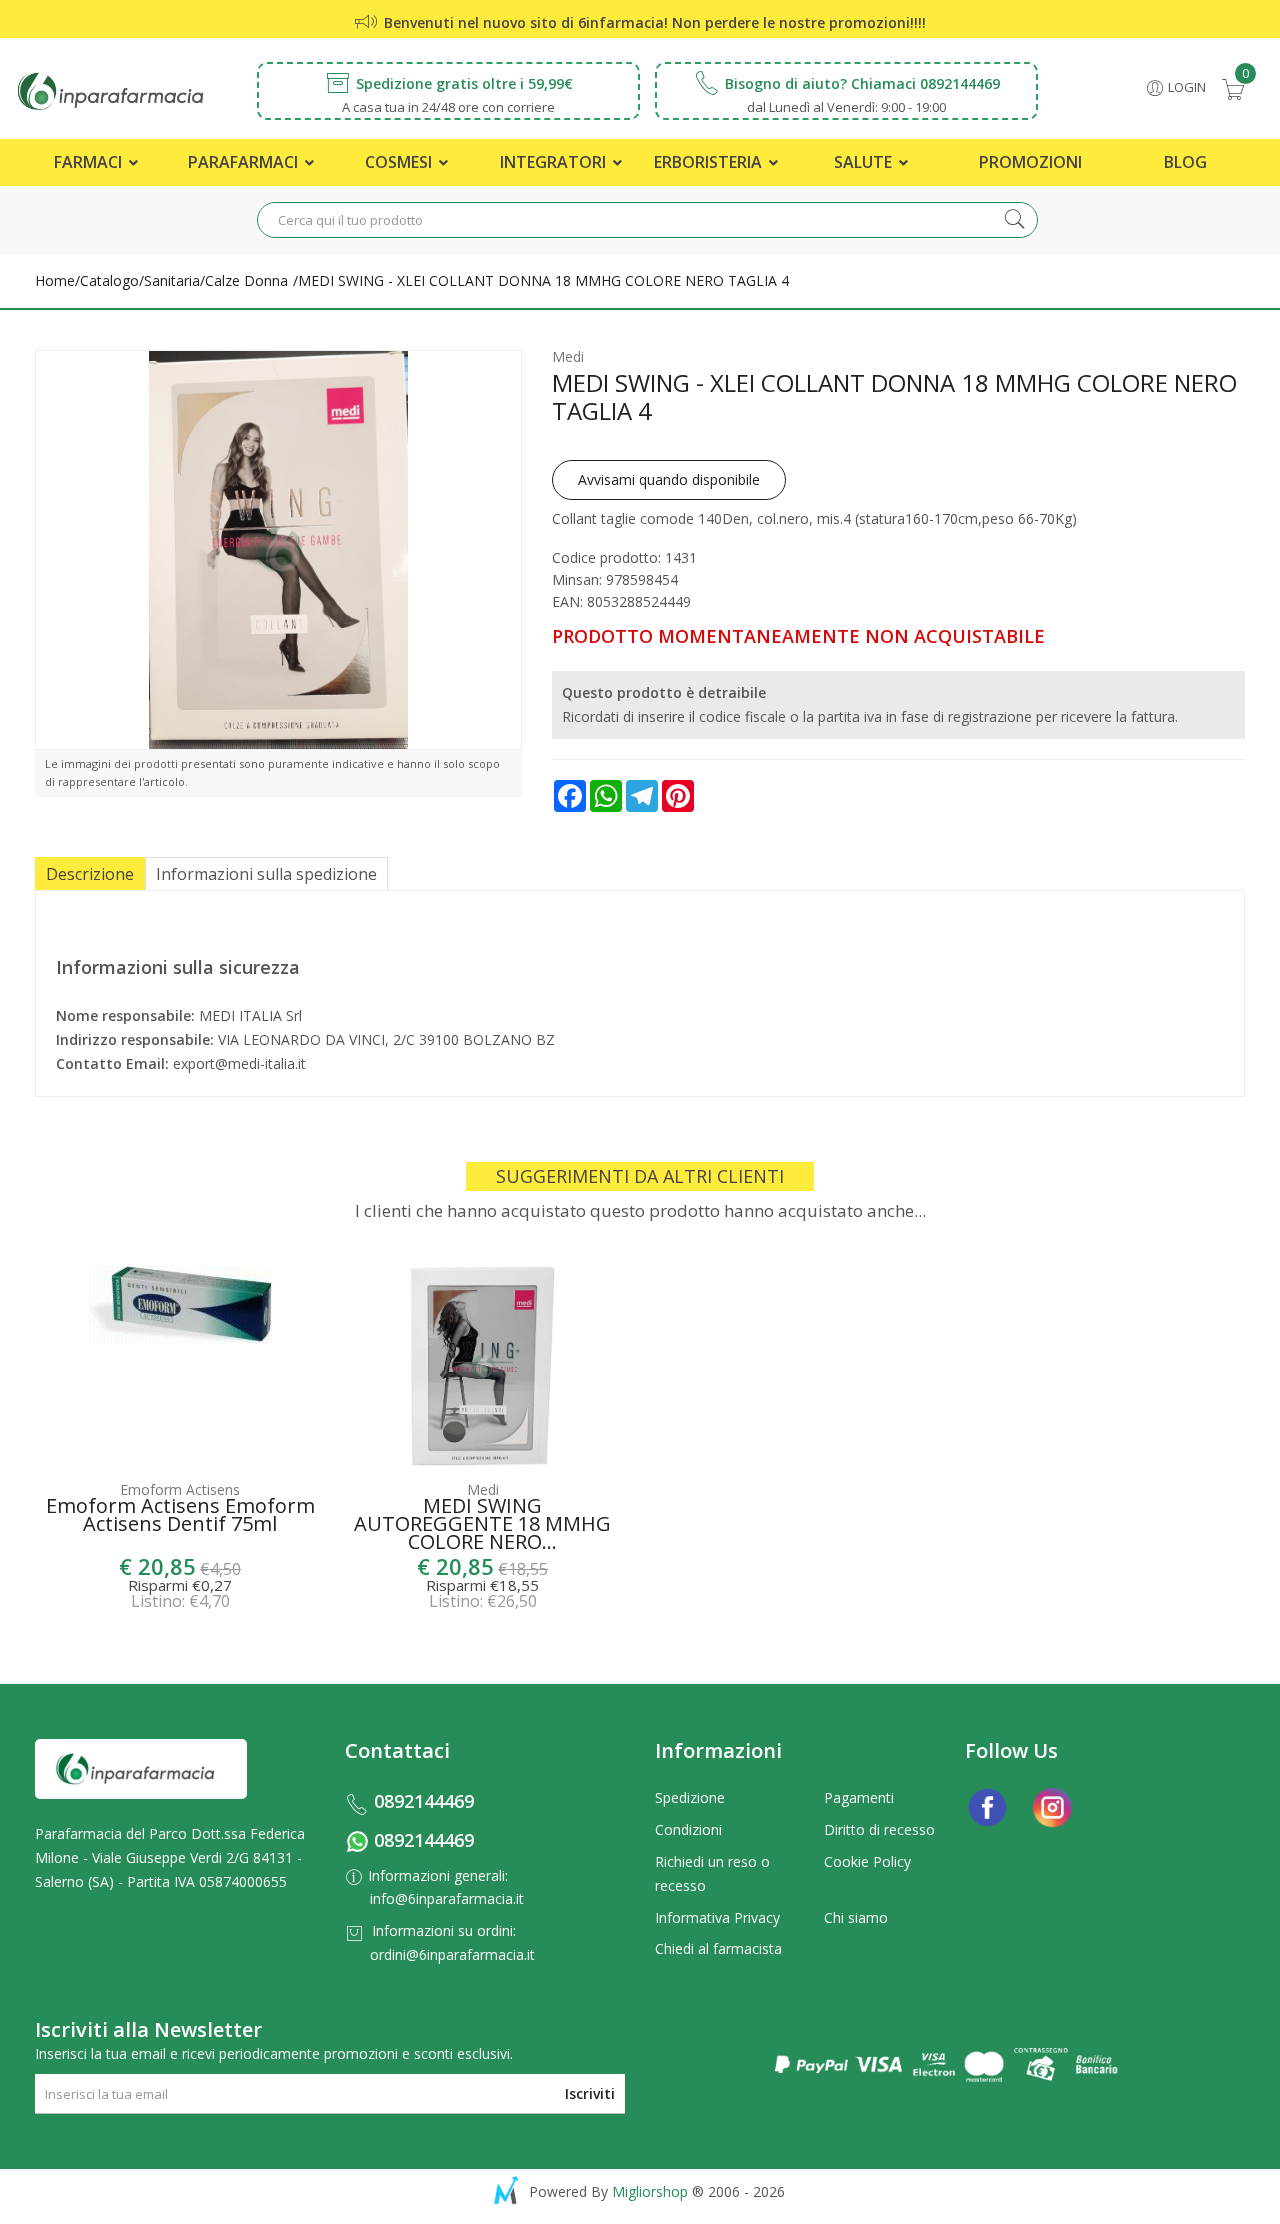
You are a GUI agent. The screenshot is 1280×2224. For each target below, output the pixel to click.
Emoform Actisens (180, 1489)
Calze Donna (246, 280)
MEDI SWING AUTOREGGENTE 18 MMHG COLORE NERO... (482, 1522)
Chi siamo (856, 1917)
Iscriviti (590, 2093)
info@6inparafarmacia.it (447, 1898)
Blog (1185, 162)
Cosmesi (400, 162)
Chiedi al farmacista (718, 1948)
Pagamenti (859, 1797)
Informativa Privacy (717, 1917)
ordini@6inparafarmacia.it (452, 1954)
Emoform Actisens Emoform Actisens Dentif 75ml (180, 1517)
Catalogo (109, 280)
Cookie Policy (867, 1861)
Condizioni (688, 1829)
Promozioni (1030, 162)
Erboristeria (710, 162)
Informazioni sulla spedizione (266, 874)
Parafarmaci (245, 162)
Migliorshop (650, 2191)
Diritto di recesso (879, 1829)
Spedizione (690, 1797)
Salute (865, 162)
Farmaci (90, 162)
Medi (568, 356)
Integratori (555, 162)
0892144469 (424, 1801)
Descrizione (90, 874)
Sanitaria (172, 280)
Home (55, 280)
